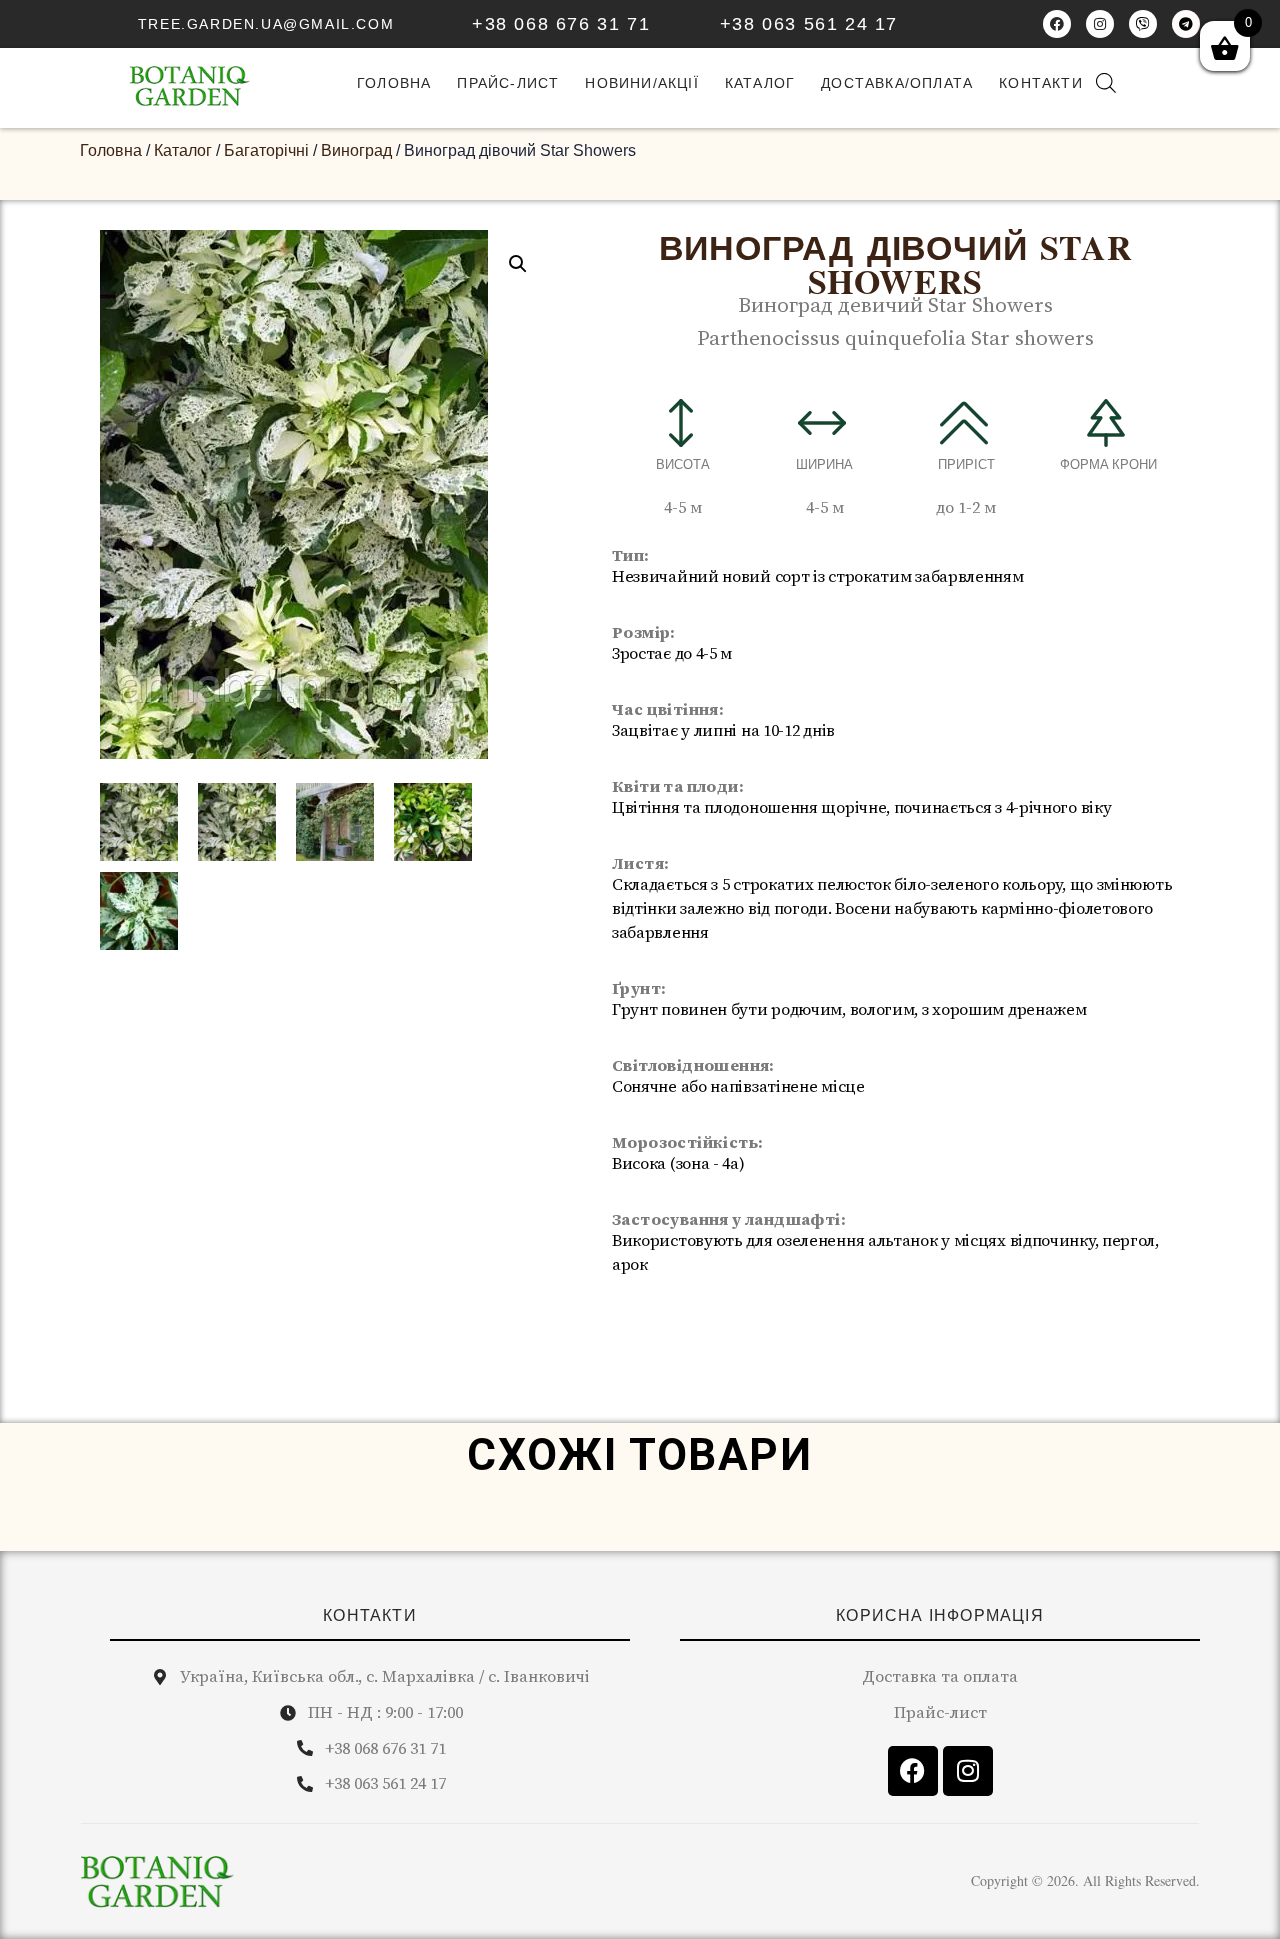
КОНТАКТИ (370, 1615)
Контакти (1041, 83)
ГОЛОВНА (394, 83)
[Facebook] (1057, 24)
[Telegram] (1186, 24)
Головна (111, 150)
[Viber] (1143, 24)
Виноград (356, 150)
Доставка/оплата (897, 83)
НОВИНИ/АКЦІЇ (641, 83)
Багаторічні (266, 150)
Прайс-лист (508, 83)
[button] (518, 264)
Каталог (760, 83)
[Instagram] (1100, 24)
